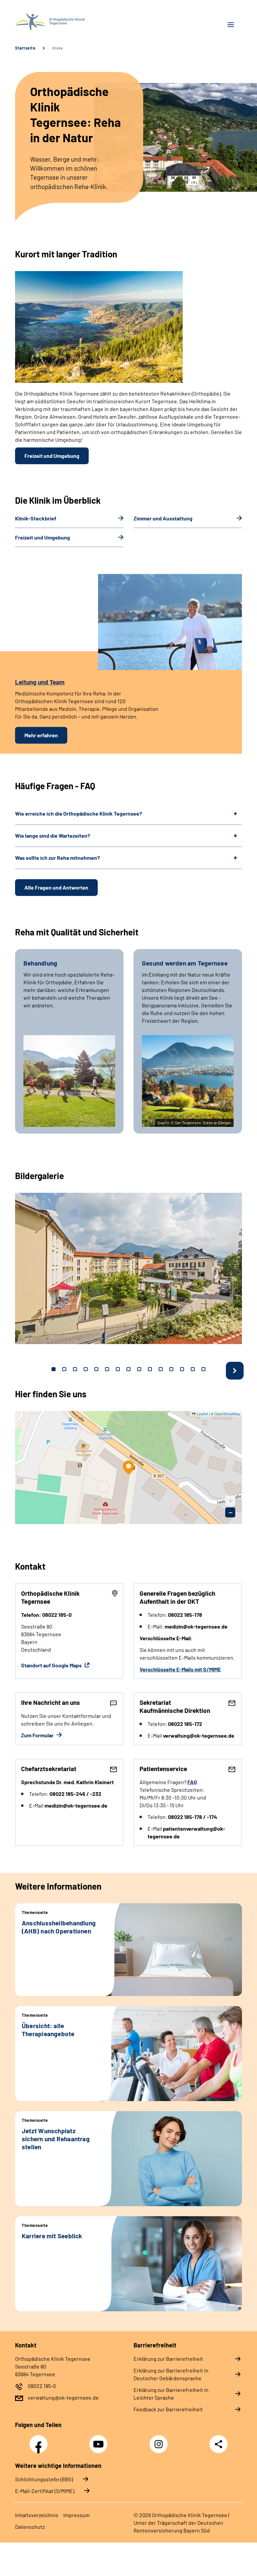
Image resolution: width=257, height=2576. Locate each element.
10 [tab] (150, 1369)
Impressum (76, 2515)
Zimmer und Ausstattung (163, 518)
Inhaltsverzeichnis (37, 2515)
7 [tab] (118, 1369)
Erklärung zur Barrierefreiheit (168, 2359)
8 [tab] (128, 1369)
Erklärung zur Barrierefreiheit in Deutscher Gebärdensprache (171, 2374)
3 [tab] (75, 1369)
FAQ (192, 1782)
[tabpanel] (128, 1268)
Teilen (219, 2444)
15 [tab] (203, 1369)
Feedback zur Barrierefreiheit (168, 2409)
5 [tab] (96, 1369)
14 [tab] (193, 1369)
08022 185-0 (42, 2386)
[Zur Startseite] (69, 22)
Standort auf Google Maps (52, 1665)
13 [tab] (182, 1369)
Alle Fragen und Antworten (56, 887)
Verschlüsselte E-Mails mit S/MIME (180, 1669)
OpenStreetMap (227, 1414)
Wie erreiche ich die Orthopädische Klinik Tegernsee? (78, 813)
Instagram (160, 2440)
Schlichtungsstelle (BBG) (44, 2479)
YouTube (99, 2440)
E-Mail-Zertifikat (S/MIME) (45, 2491)
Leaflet (202, 1414)
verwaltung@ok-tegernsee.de (63, 2397)
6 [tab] (107, 1369)
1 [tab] (54, 1369)
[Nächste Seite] (235, 1371)
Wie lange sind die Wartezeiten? (53, 836)
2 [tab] (64, 1369)
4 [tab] (86, 1369)
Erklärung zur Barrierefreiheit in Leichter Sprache (171, 2394)
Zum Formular (38, 1735)
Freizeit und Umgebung (52, 456)
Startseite (25, 48)
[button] (128, 1467)
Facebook (40, 2440)
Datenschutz (30, 2527)
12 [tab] (171, 1369)
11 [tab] (161, 1369)
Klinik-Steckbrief (36, 518)
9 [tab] (139, 1369)
